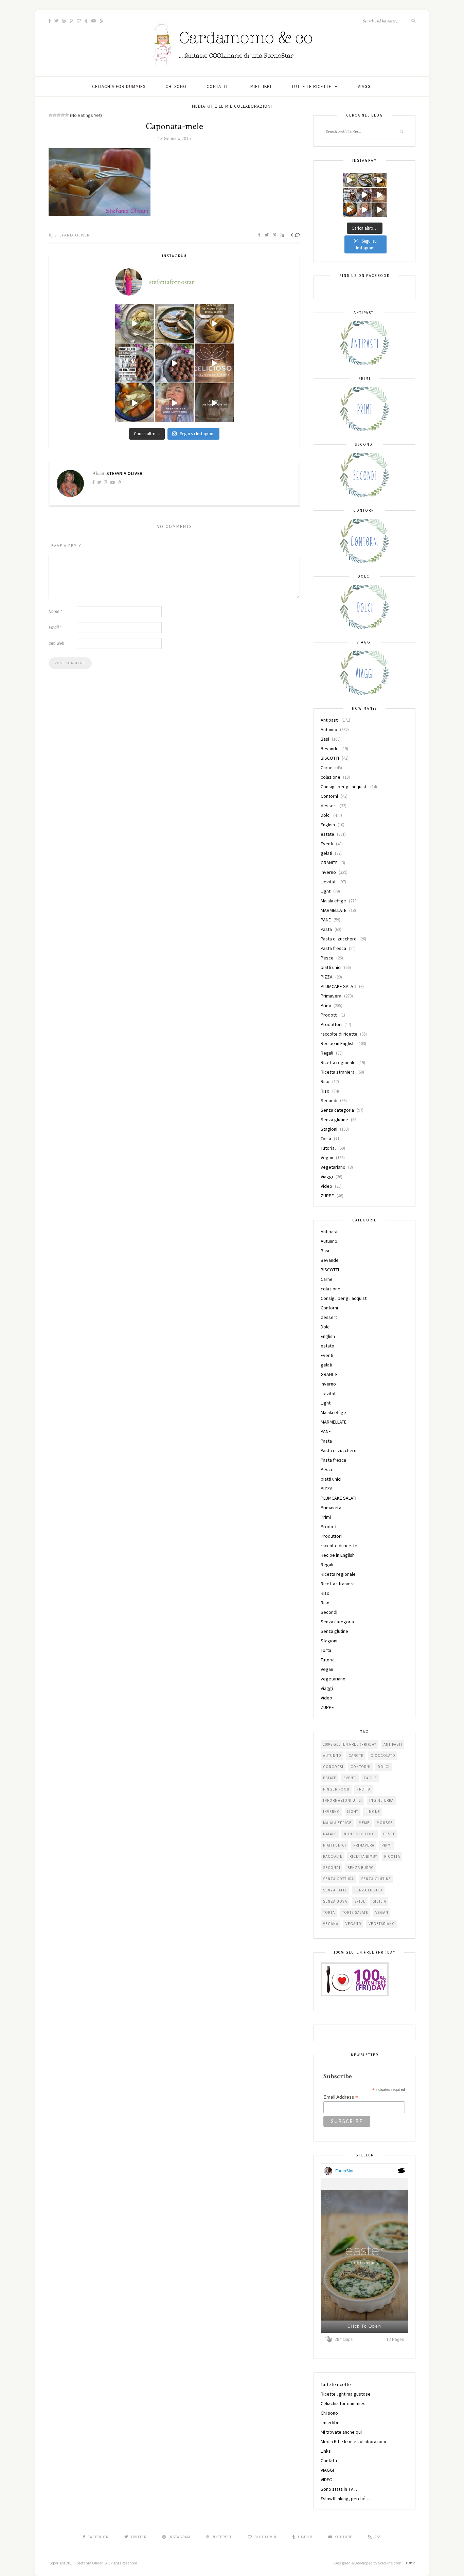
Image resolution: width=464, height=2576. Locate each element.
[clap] (330, 2339)
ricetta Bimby (363, 1856)
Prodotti (329, 1015)
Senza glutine (334, 1119)
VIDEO (327, 2480)
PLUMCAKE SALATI (338, 986)
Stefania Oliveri (73, 235)
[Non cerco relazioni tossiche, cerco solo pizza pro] (174, 403)
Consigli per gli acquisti (344, 787)
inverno (332, 1812)
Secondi (329, 1100)
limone (373, 1812)
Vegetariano (382, 1924)
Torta (326, 1139)
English (328, 825)
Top (409, 2563)
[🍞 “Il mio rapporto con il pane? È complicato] (214, 403)
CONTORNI (361, 1767)
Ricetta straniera (338, 1072)
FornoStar (344, 2171)
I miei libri (260, 86)
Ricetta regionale (338, 1062)
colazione (331, 777)
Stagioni (329, 1129)
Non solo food (360, 1834)
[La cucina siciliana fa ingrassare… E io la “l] (174, 323)
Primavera (331, 996)
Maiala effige (333, 901)
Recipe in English (338, 1043)
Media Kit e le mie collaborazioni (232, 106)
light (353, 1812)
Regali (327, 1053)
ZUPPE (327, 1196)
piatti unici (331, 967)
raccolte (333, 1856)
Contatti (217, 86)
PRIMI (387, 1845)
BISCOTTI (330, 758)
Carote (356, 1755)
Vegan (327, 1158)
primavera (364, 1845)
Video (326, 1186)
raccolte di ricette (339, 1034)
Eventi (327, 844)
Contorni (329, 796)
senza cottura (338, 1879)
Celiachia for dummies (119, 86)
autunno (332, 1755)
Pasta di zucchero (339, 939)
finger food (336, 1789)
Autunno (329, 729)
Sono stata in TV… (339, 2489)
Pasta (326, 929)
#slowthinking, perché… (345, 2499)
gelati (326, 853)
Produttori (331, 1024)
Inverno (328, 872)
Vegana (331, 1924)
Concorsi (333, 1767)
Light (326, 891)
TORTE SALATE (355, 1912)
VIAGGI (365, 86)
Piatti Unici (335, 1845)
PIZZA (327, 977)
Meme (364, 1823)
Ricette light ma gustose (346, 2394)
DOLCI (384, 1767)
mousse (385, 1823)
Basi (325, 739)
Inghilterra (381, 1800)
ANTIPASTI (393, 1744)
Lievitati (329, 882)
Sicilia (379, 1901)
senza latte (335, 1890)
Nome (55, 611)
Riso (325, 1081)
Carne (327, 767)
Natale (330, 1834)
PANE (326, 920)
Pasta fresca (333, 948)
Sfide (360, 1901)
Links (326, 2451)
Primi (326, 1005)
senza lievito (368, 1890)
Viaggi (327, 1177)
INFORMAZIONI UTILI (343, 1800)
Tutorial (328, 1148)
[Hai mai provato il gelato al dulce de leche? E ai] (135, 323)
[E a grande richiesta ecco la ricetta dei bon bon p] (135, 363)
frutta (364, 1789)
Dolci (326, 815)
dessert (329, 806)
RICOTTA (392, 1856)
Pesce (327, 958)
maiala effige (337, 1823)
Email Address (341, 2097)
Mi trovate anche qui (341, 2432)
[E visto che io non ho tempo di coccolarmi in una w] (214, 323)
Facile (370, 1778)
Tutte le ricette (311, 86)
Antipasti (330, 720)
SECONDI (332, 1868)
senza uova (335, 1901)
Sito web (56, 643)
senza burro (361, 1868)
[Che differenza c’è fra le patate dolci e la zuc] (135, 403)
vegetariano (333, 1167)
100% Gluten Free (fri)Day (350, 1744)
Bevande (330, 748)
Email (55, 627)
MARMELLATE (334, 910)
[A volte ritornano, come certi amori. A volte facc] (174, 363)
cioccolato (383, 1755)
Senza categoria (337, 1110)
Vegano (353, 1924)
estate (327, 834)
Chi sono (176, 86)
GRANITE (329, 863)
